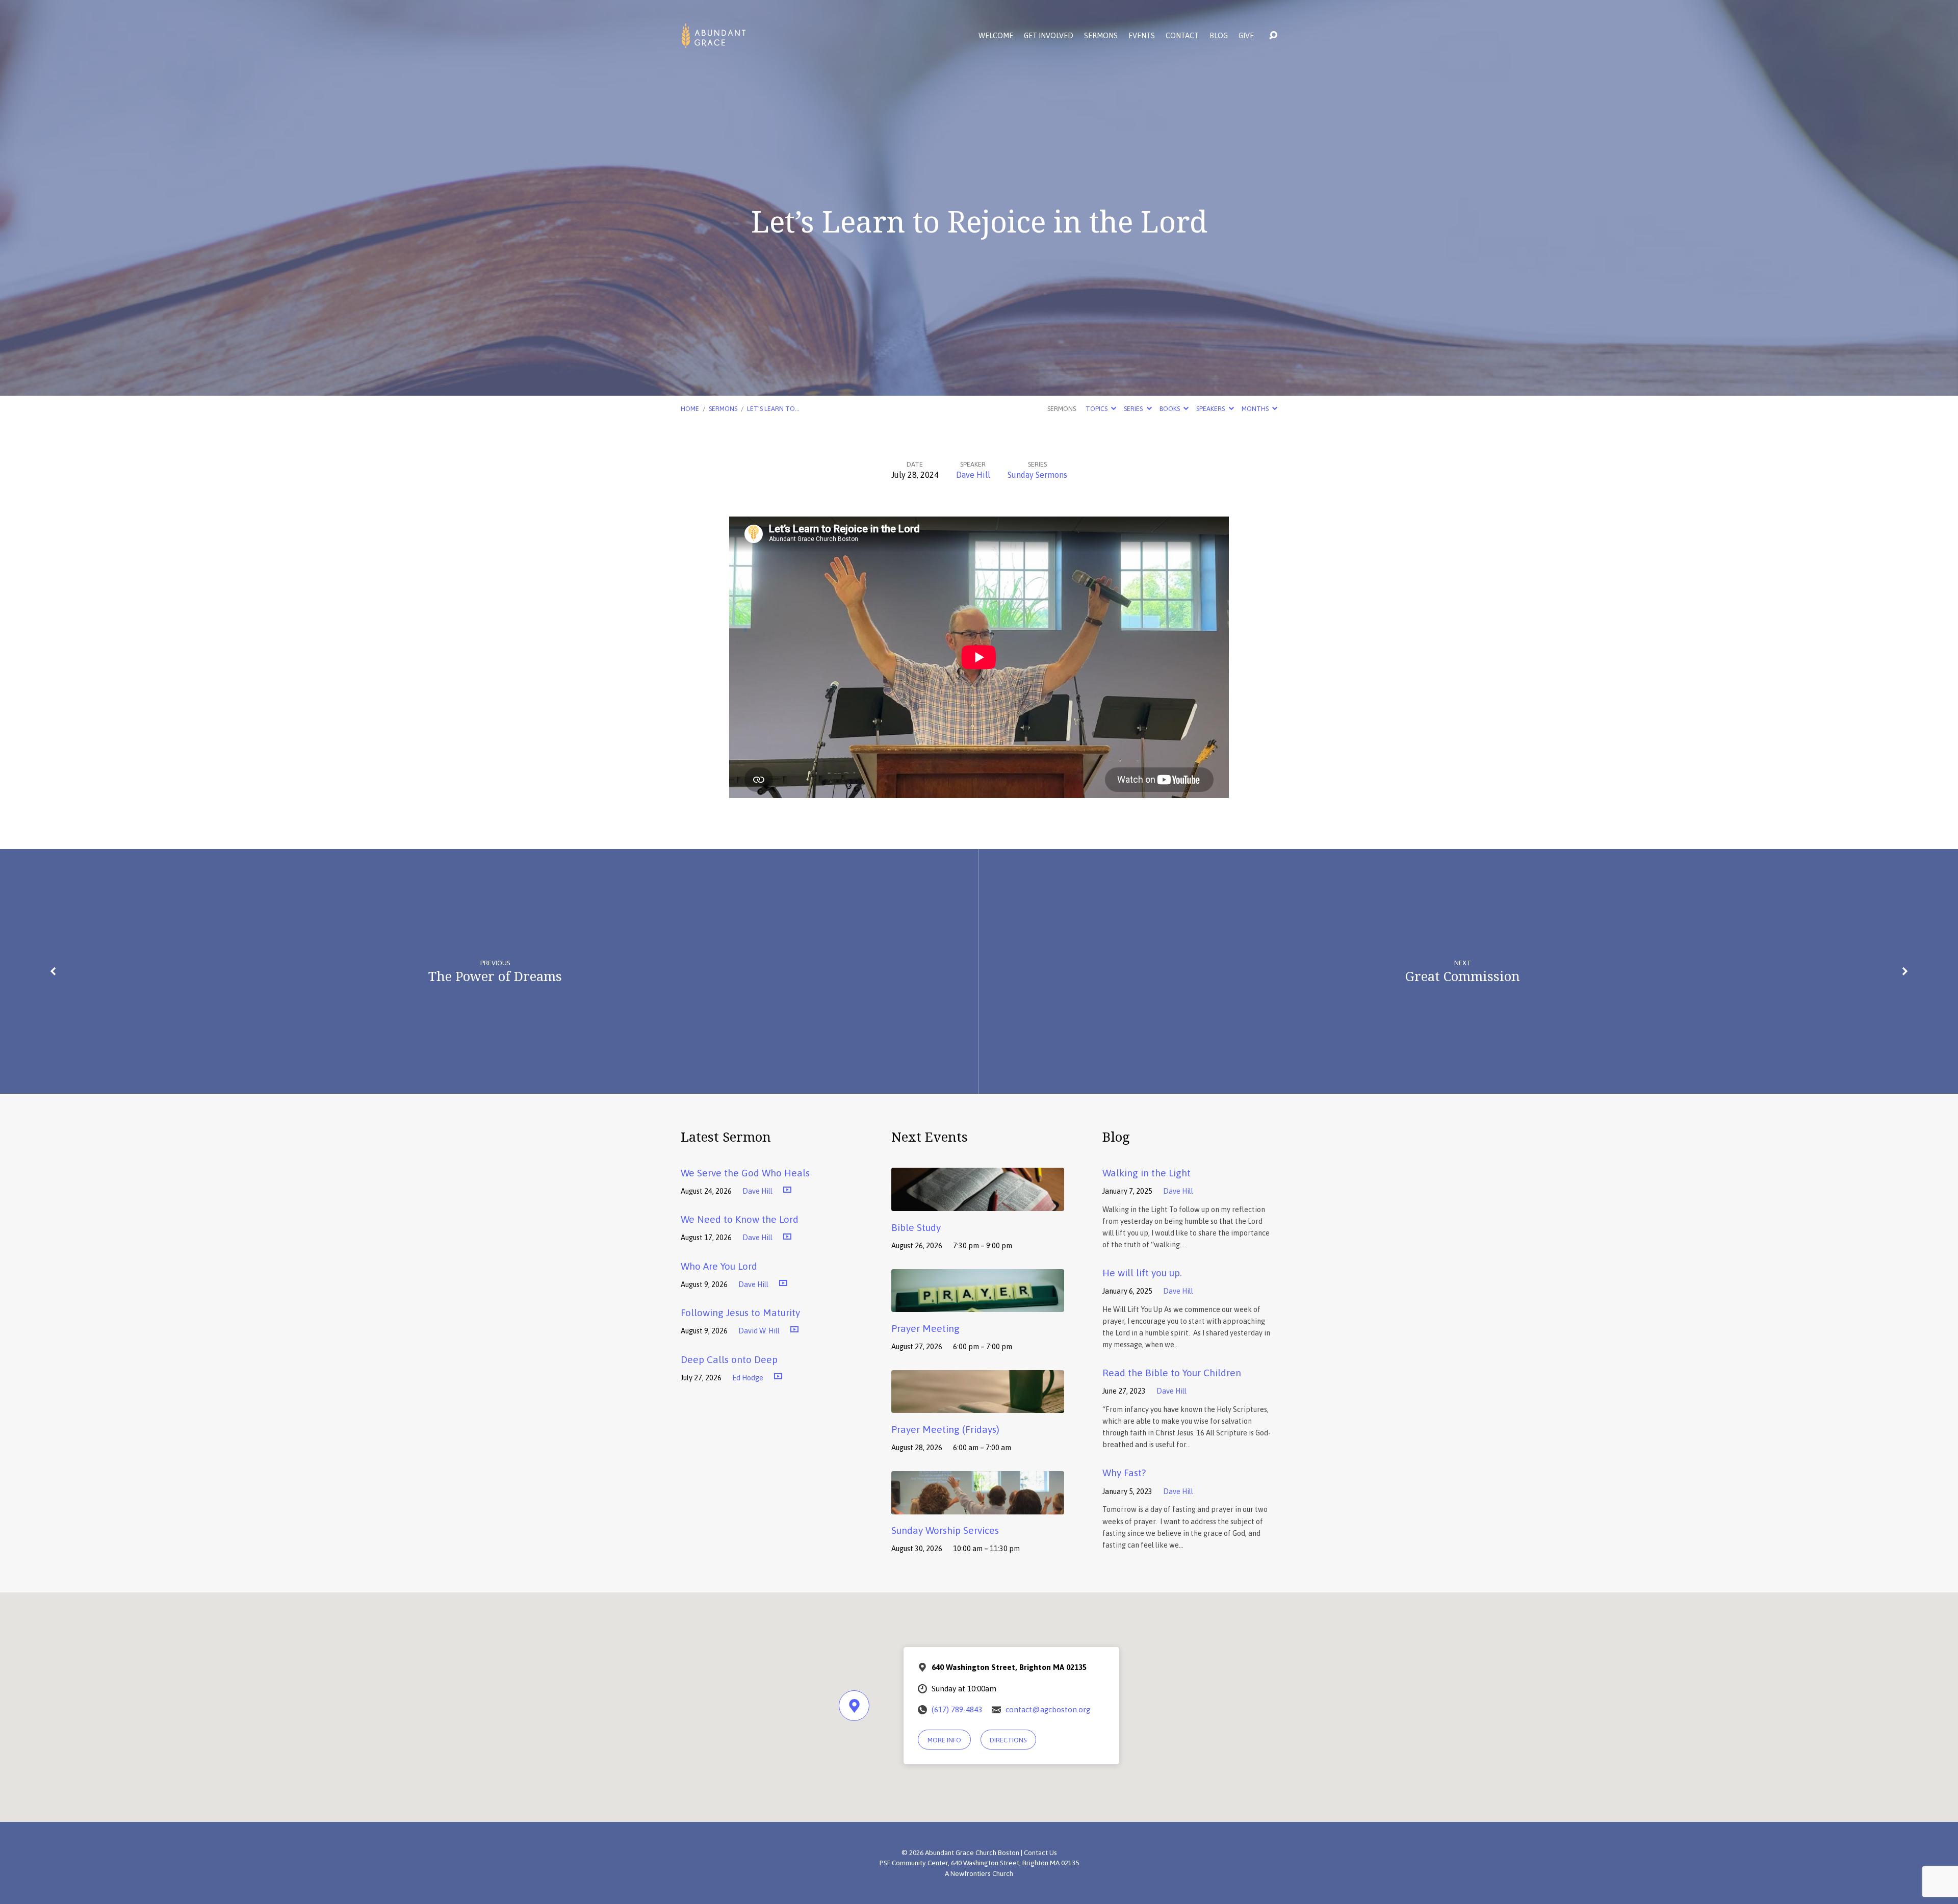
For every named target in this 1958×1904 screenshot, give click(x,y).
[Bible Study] (978, 1203)
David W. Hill (759, 1331)
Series (1134, 409)
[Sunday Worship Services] (978, 1507)
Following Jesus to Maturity (740, 1313)
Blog (1219, 36)
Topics (1097, 409)
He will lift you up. (1142, 1273)
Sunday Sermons (1037, 475)
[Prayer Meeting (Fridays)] (978, 1406)
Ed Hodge (748, 1378)
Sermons (1101, 36)
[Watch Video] (787, 1190)
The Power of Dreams (495, 976)
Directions (1008, 1740)
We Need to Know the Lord (740, 1219)
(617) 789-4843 (957, 1709)
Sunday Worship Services (945, 1530)
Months (1256, 409)
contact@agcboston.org (1048, 1709)
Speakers (1211, 409)
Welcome (996, 36)
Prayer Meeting (925, 1328)
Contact (1182, 36)
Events (1142, 36)
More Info (944, 1740)
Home (690, 409)
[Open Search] (1273, 36)
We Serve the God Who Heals (745, 1173)
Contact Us (1040, 1852)
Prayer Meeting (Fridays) (945, 1429)
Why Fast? (1124, 1473)
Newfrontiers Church (982, 1873)
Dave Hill (973, 475)
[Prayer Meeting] (978, 1305)
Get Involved (1049, 36)
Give (1246, 36)
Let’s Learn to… (773, 409)
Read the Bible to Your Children (1172, 1373)
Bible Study (916, 1227)
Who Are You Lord (719, 1266)
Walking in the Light (1147, 1173)
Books (1170, 409)
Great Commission (1463, 976)
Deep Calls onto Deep (729, 1359)
